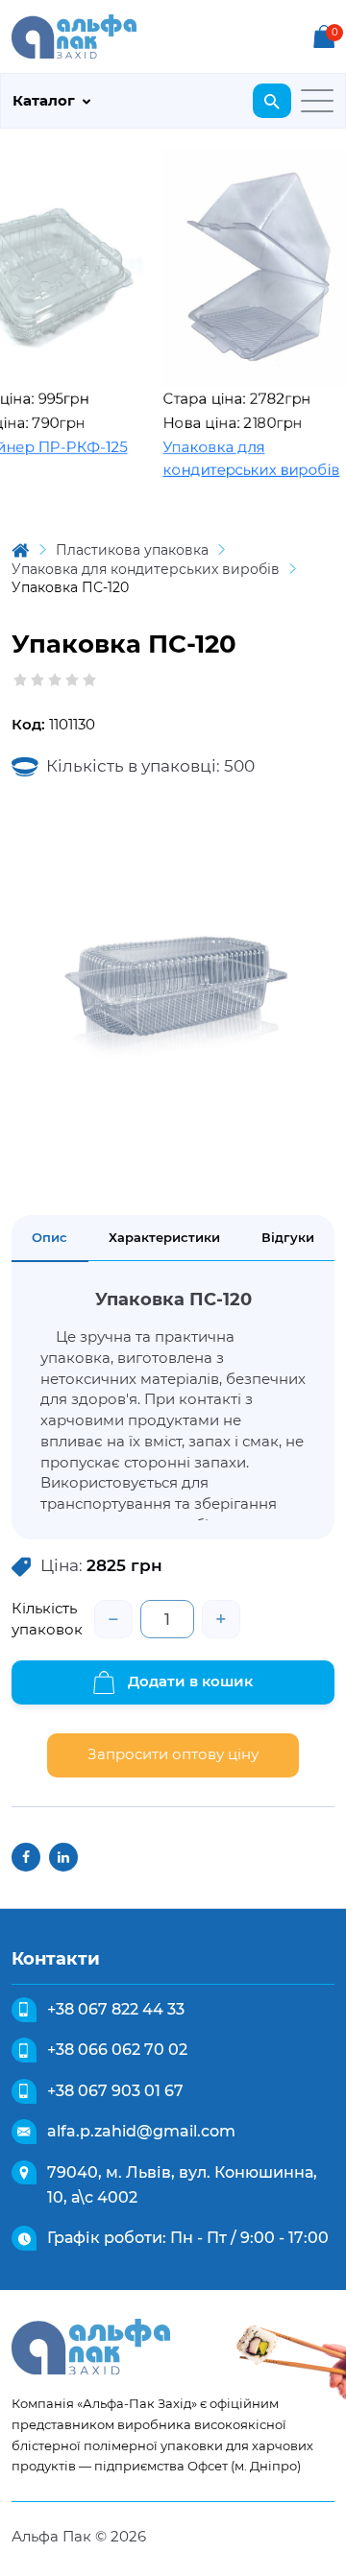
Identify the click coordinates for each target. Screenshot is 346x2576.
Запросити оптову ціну (173, 1754)
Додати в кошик (188, 1681)
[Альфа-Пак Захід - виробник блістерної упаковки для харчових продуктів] (74, 35)
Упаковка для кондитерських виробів (236, 459)
